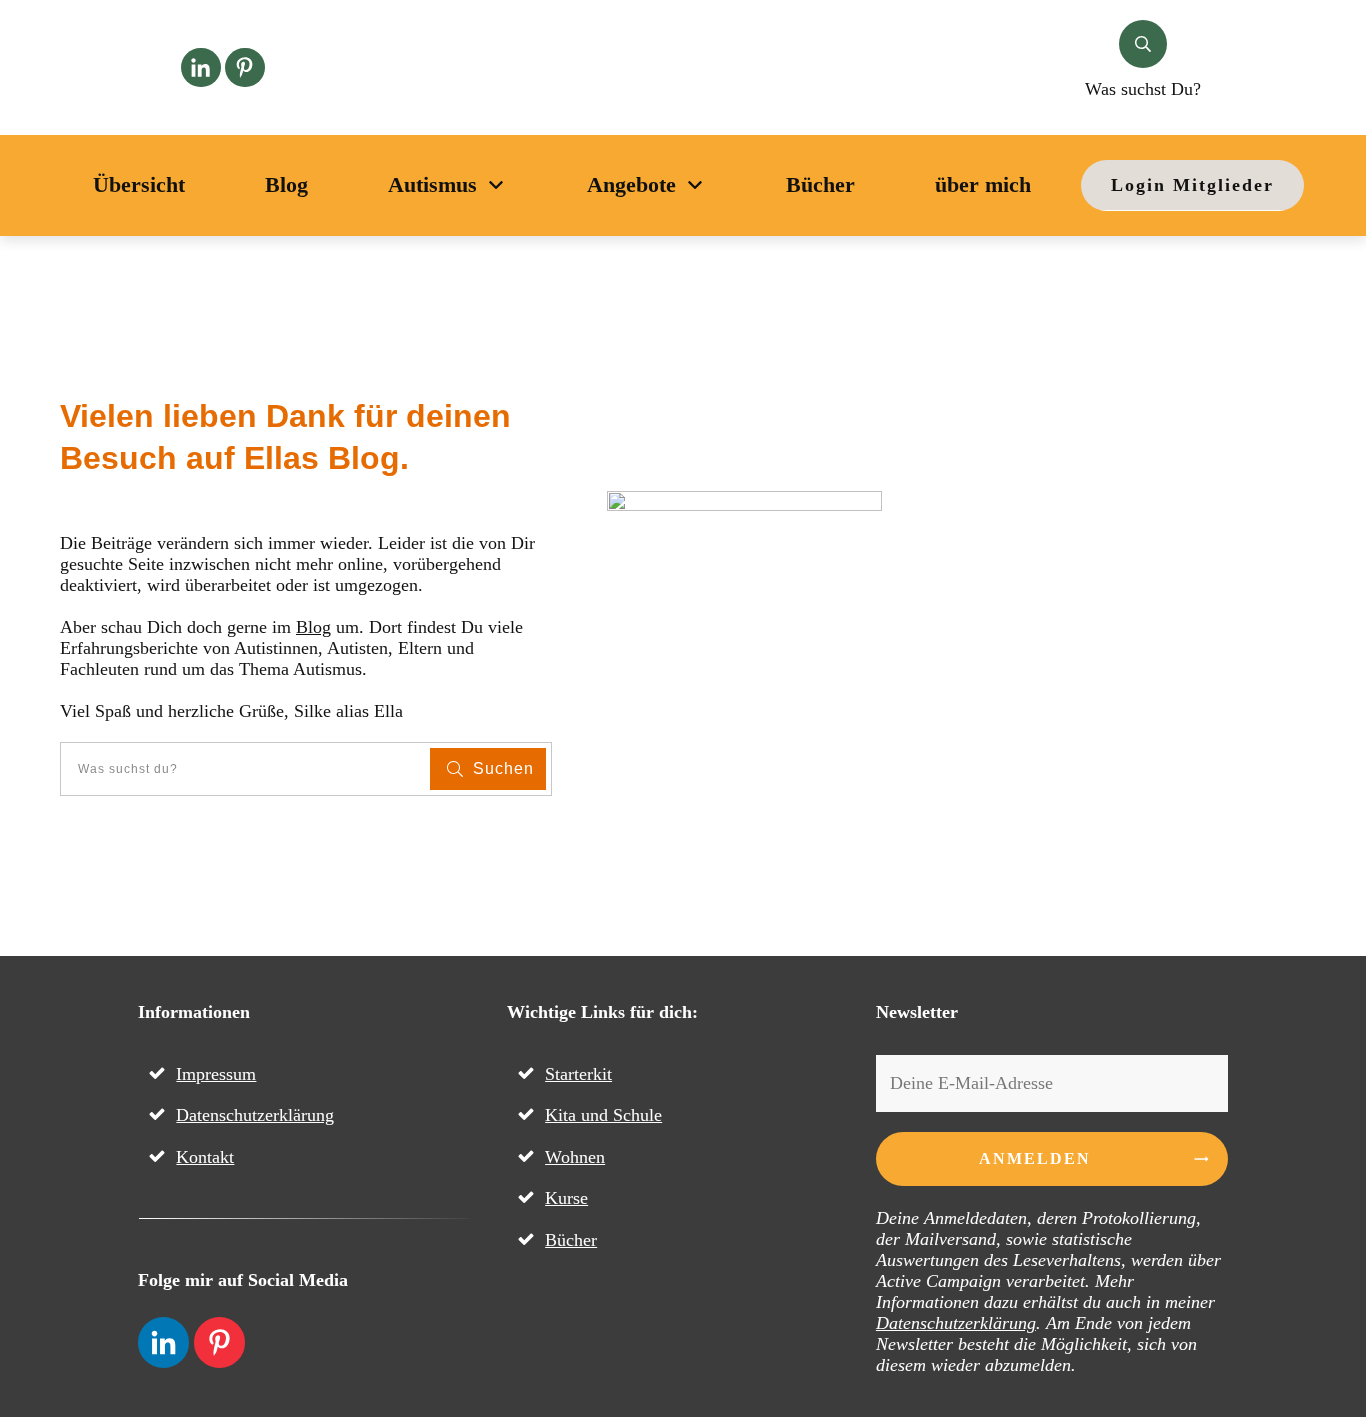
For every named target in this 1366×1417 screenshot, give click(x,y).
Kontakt (205, 1157)
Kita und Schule (603, 1115)
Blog (313, 627)
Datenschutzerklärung (255, 1115)
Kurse (566, 1198)
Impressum (216, 1074)
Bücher (571, 1240)
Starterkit (578, 1074)
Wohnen (575, 1157)
